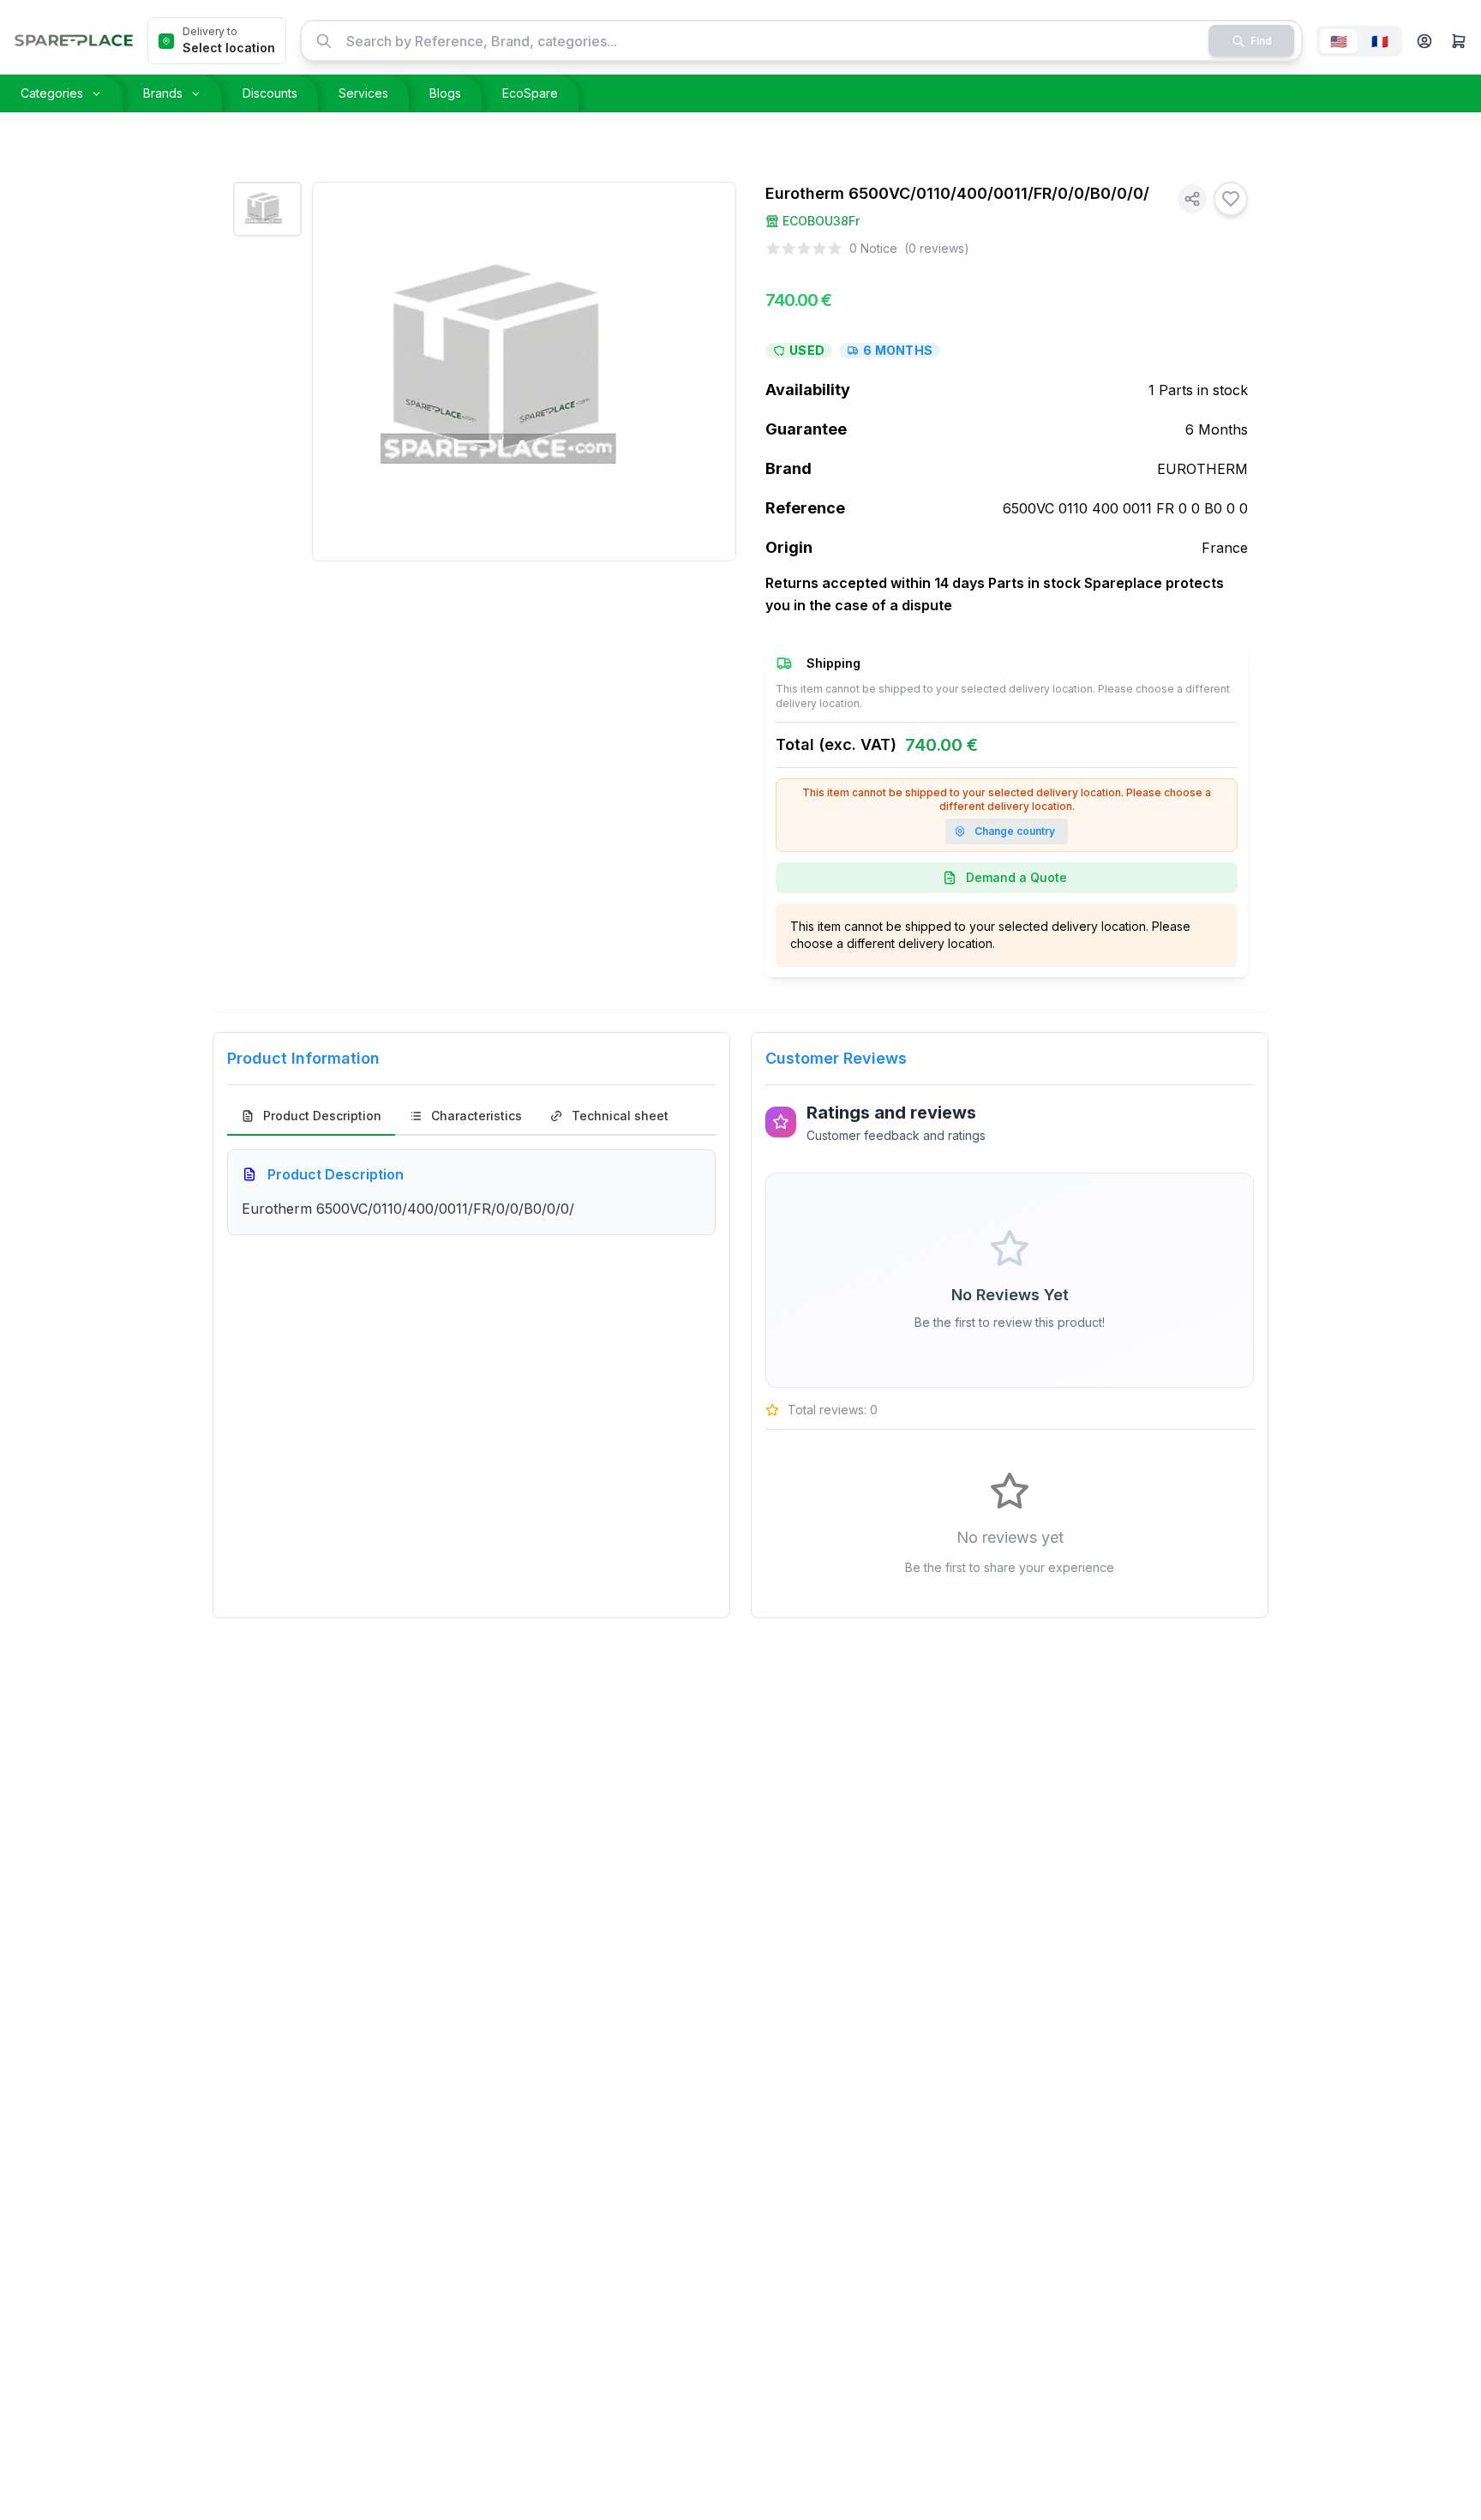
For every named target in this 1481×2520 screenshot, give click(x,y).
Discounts (270, 93)
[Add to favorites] (1231, 199)
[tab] (311, 1117)
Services (363, 93)
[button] (1424, 41)
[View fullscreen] (711, 207)
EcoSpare (530, 93)
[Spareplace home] (74, 41)
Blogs (445, 93)
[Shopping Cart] (1459, 41)
